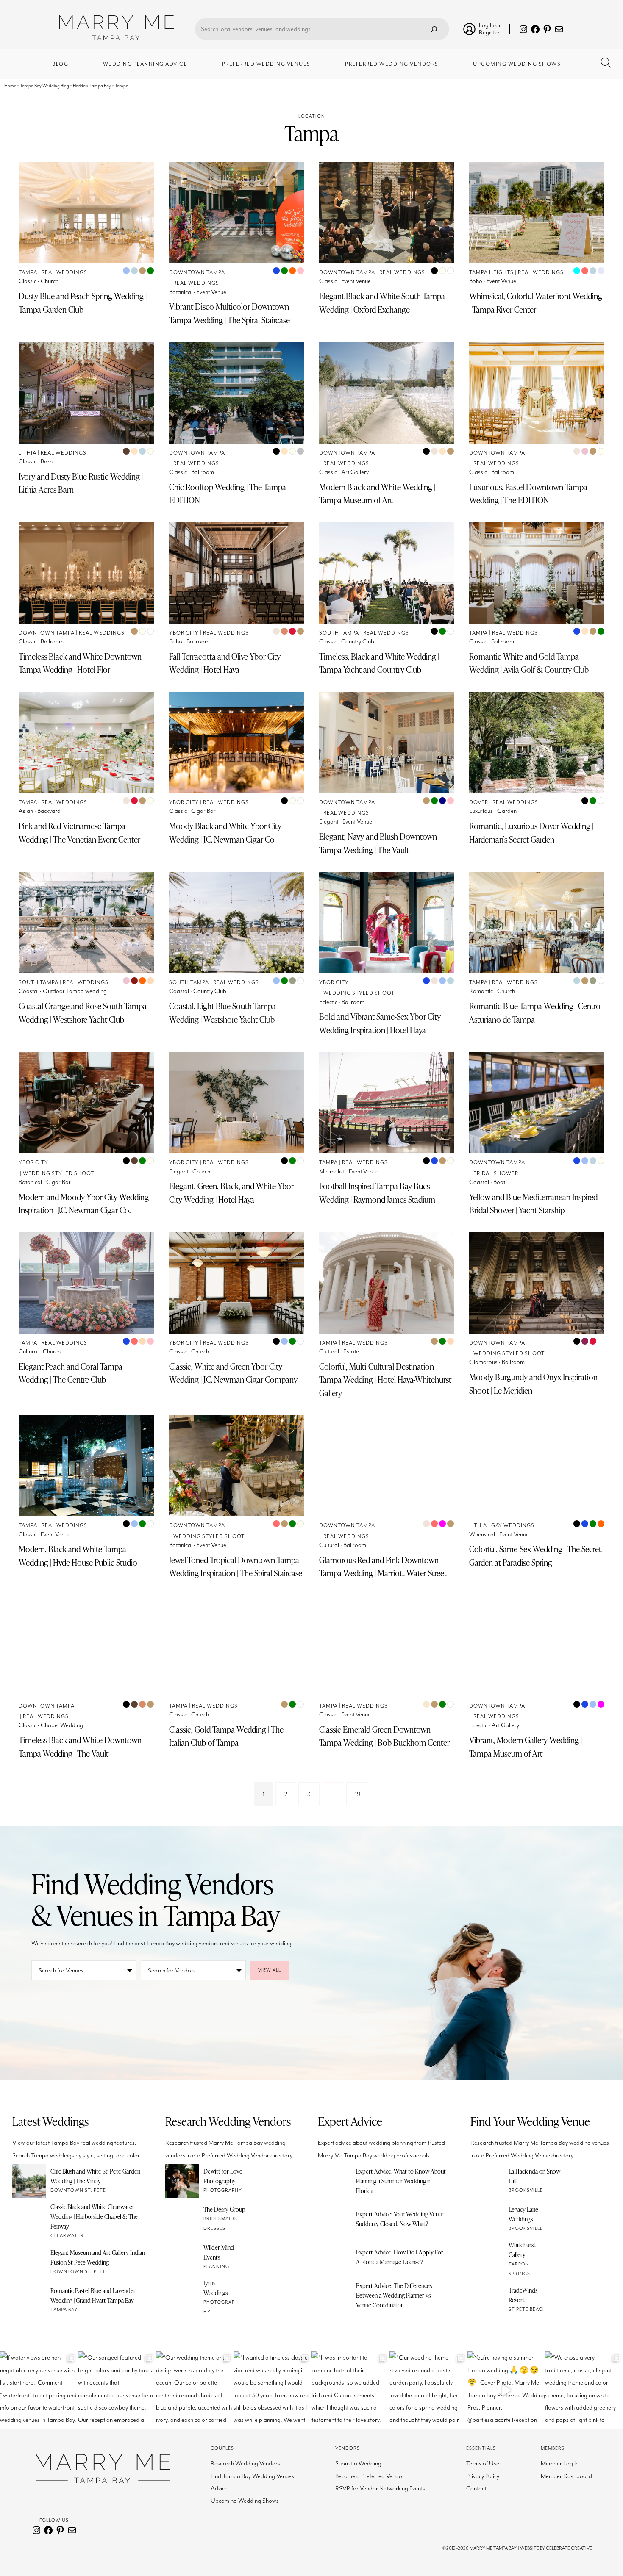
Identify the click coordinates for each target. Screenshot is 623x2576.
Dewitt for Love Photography (223, 2176)
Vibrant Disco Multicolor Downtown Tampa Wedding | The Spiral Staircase (229, 313)
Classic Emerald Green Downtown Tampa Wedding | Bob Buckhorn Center (384, 1736)
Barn (47, 462)
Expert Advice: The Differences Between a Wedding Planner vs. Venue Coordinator (394, 2295)
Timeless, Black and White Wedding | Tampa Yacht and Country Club (379, 663)
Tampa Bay (100, 86)
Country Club (358, 642)
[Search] (434, 29)
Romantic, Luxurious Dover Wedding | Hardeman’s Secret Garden (531, 833)
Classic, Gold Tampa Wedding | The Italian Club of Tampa (226, 1736)
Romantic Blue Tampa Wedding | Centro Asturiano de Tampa (535, 1013)
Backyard (49, 811)
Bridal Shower (496, 1174)
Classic (28, 281)
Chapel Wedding (62, 1725)
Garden (507, 811)
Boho (476, 281)
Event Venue (211, 292)
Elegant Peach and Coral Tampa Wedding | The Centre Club (71, 1373)
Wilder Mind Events (219, 2252)
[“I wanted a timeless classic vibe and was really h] (273, 2390)
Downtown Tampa (197, 273)
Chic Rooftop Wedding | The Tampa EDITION (228, 494)
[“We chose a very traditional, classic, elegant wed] (584, 2390)
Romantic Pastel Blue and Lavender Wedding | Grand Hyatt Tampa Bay (93, 2295)
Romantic (481, 991)
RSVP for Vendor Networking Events (380, 2489)
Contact (476, 2489)
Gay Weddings (513, 1526)
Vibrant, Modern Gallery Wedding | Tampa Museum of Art (526, 1747)
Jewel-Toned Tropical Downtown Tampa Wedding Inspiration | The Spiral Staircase (236, 1567)
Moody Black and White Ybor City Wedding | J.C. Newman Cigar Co (225, 833)
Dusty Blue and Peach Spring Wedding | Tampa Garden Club (83, 303)
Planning (216, 2267)
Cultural (29, 1352)
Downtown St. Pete (78, 2190)
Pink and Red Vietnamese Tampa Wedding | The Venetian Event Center (79, 833)
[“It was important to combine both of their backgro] (350, 2390)
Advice (219, 2489)
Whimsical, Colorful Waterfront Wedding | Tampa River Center (536, 303)
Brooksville (526, 2190)
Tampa (28, 273)
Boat (499, 1182)
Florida (79, 86)
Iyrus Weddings (216, 2288)
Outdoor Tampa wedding (75, 991)
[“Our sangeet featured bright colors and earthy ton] (117, 2390)
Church (50, 281)
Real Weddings (64, 273)
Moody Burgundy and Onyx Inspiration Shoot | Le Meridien (533, 1384)
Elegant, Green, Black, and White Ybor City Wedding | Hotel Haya (231, 1193)
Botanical (181, 292)
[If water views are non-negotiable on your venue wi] (39, 2390)
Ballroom (203, 472)
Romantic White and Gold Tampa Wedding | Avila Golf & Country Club (529, 663)
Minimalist (332, 1172)
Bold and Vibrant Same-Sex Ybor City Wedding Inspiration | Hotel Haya (380, 1023)
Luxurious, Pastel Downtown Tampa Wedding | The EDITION (528, 494)
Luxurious (481, 811)
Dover (479, 803)
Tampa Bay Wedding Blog (44, 86)
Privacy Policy (483, 2476)
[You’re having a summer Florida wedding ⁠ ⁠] (506, 2390)
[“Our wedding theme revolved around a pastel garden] (428, 2390)
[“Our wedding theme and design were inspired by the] (195, 2390)
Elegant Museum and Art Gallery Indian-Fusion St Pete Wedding (99, 2257)
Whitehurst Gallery (522, 2250)
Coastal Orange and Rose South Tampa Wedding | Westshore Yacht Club (83, 1013)
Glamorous (483, 1362)
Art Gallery (355, 472)
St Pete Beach (527, 2309)
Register (489, 32)
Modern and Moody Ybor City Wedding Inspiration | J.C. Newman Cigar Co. (84, 1204)
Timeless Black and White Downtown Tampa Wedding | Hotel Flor (80, 663)
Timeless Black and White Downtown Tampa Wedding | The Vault (80, 1747)
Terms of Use (483, 2464)
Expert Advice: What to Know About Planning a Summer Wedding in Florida (401, 2181)
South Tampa (339, 633)
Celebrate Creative (569, 2548)
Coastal (29, 991)
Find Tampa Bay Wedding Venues (252, 2476)
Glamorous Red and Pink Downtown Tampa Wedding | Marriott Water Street (383, 1567)
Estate (351, 1352)
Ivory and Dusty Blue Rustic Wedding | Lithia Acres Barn (81, 483)
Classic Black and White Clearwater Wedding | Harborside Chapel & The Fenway (94, 2216)
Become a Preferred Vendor (370, 2476)
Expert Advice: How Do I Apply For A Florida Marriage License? (400, 2257)
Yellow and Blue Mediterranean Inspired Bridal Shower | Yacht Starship (533, 1204)
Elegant (329, 822)
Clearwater (67, 2236)
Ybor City (184, 633)
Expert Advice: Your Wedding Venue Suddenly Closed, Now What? (400, 2219)
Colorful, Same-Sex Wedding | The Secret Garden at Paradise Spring (535, 1556)
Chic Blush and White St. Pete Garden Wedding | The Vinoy (95, 2176)
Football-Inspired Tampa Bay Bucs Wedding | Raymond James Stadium (377, 1193)
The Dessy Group (224, 2209)
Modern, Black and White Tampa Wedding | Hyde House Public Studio (78, 1556)
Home (10, 86)
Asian (26, 811)
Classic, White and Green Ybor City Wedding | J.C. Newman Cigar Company (233, 1373)
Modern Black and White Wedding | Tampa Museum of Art (377, 494)
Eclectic (328, 1002)
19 (358, 1794)
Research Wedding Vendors (245, 2464)
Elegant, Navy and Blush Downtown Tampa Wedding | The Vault (378, 843)
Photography (223, 2190)
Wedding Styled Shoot (359, 993)
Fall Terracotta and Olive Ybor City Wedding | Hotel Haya (225, 663)
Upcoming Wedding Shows (245, 2501)
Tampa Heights (491, 273)
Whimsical (482, 1535)
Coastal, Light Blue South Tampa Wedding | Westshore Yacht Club (222, 1013)
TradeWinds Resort (523, 2295)
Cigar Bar (203, 811)
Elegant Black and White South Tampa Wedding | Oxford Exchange (382, 303)
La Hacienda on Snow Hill (534, 2176)
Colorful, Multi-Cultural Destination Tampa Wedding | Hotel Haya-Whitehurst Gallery (385, 1380)
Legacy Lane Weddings (523, 2214)
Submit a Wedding (358, 2464)
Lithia (28, 453)
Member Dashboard (566, 2476)
